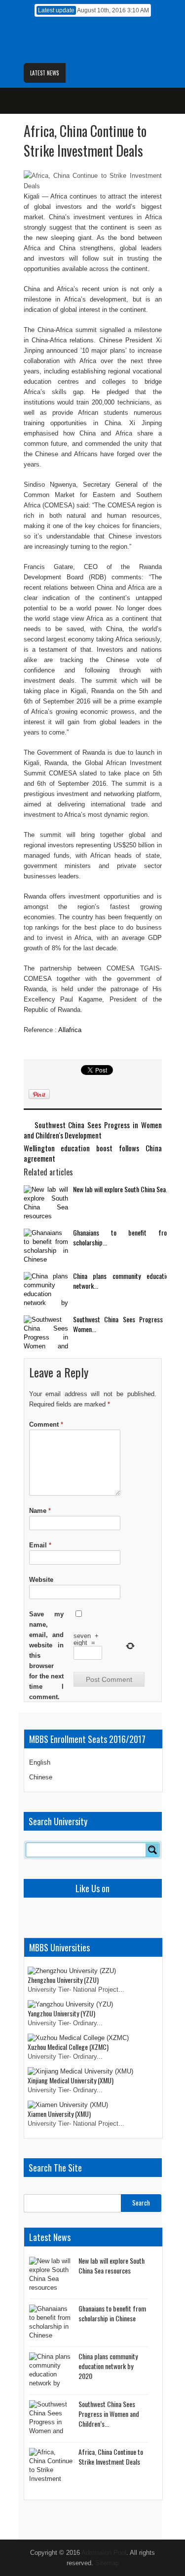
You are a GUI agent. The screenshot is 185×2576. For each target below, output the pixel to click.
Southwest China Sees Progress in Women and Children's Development (93, 1130)
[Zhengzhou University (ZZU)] (72, 1971)
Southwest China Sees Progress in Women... (122, 1324)
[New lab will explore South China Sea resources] (46, 1204)
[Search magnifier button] (152, 1850)
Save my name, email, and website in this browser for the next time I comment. (46, 1656)
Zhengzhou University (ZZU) (63, 1980)
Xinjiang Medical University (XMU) (71, 2080)
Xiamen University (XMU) (59, 2114)
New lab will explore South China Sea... (122, 1189)
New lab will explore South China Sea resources (111, 2265)
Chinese (41, 1777)
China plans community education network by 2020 (108, 2366)
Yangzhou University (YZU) (61, 2013)
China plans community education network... (122, 1281)
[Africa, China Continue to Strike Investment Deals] (51, 2466)
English (40, 1762)
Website (41, 1580)
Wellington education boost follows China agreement (93, 1153)
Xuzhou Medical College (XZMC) (68, 2047)
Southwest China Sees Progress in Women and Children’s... (109, 2414)
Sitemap (107, 2563)
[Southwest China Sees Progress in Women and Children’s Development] (46, 1334)
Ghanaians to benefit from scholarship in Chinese (112, 2313)
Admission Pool (104, 2553)
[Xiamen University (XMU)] (68, 2105)
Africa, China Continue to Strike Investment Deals (111, 2457)
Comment (46, 1424)
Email (40, 1545)
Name (40, 1511)
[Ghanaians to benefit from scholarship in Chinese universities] (46, 1247)
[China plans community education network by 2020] (46, 1290)
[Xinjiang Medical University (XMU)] (80, 2071)
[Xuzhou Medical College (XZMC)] (78, 2038)
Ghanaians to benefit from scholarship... (122, 1237)
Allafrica (70, 1030)
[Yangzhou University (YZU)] (70, 2004)
